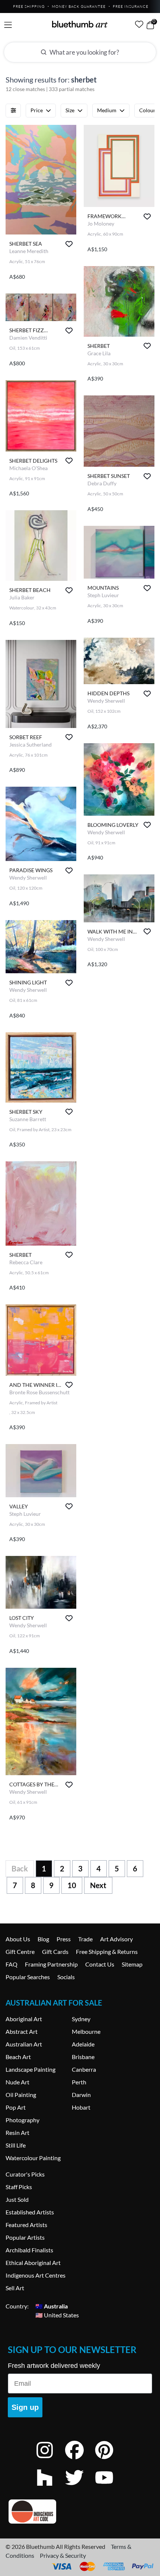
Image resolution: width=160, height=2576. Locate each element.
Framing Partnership (51, 1964)
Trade (85, 1939)
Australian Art (24, 2044)
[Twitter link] (80, 2487)
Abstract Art (22, 2031)
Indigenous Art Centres (36, 2275)
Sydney (81, 2019)
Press (64, 1939)
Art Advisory (116, 1939)
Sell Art (15, 2288)
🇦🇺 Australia (52, 2306)
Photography (23, 2120)
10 (72, 1885)
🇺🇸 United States (57, 2315)
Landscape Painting (31, 2069)
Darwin (81, 2095)
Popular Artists (25, 2237)
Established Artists (30, 2212)
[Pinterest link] (110, 2460)
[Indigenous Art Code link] (80, 2512)
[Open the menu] (8, 25)
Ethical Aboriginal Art (33, 2263)
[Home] (80, 24)
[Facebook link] (80, 2460)
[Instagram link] (50, 2460)
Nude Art (17, 2082)
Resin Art (17, 2132)
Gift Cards (55, 1952)
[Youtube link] (110, 2487)
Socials (66, 1977)
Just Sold (17, 2199)
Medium (107, 110)
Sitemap (132, 1964)
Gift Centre (20, 1952)
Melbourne (86, 2031)
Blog (43, 1939)
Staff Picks (19, 2187)
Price (37, 110)
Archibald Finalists (29, 2250)
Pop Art (16, 2107)
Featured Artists (26, 2225)
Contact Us (100, 1964)
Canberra (84, 2069)
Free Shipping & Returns (107, 1952)
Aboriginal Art (24, 2019)
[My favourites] (139, 24)
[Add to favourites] (69, 244)
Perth (79, 2082)
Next (98, 1885)
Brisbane (83, 2057)
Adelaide (83, 2044)
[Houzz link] (50, 2487)
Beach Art (18, 2057)
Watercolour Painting (33, 2158)
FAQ (12, 1964)
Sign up (25, 2407)
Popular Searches (28, 1977)
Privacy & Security (63, 2555)
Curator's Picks (25, 2174)
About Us (18, 1939)
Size (70, 110)
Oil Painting (21, 2095)
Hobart (81, 2107)
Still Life (16, 2145)
